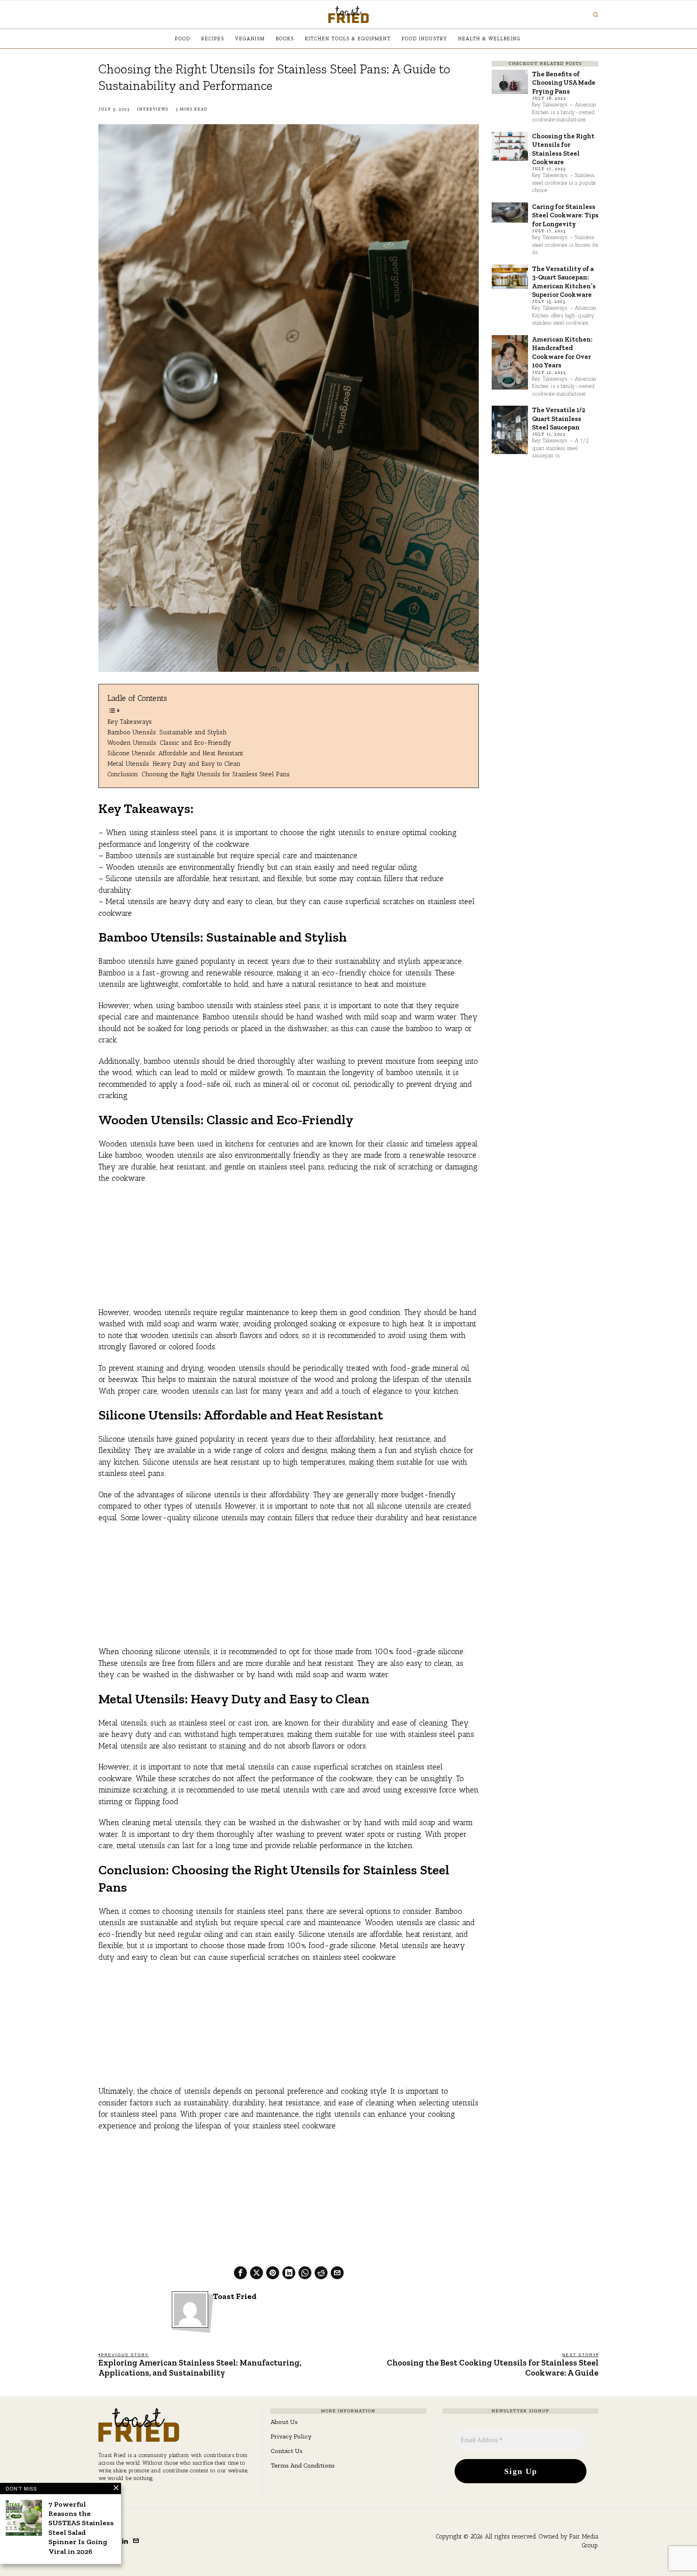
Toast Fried (235, 2296)
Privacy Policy (291, 2436)
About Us (284, 2422)
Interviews (153, 109)
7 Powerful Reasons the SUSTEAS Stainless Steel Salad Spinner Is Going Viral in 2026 (81, 2528)
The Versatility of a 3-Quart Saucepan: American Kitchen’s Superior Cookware (564, 281)
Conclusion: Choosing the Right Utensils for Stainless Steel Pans (198, 774)
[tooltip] (240, 2273)
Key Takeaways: (130, 722)
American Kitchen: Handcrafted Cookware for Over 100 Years (562, 352)
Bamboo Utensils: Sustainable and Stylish (167, 732)
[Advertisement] (289, 1250)
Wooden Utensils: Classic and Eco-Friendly (169, 743)
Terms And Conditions (303, 2465)
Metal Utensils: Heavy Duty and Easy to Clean (174, 764)
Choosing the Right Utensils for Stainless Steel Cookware (563, 149)
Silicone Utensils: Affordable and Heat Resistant (175, 753)
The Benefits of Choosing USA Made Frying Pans (564, 82)
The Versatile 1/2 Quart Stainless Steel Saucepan (559, 418)
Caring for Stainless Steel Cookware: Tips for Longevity (565, 215)
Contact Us (287, 2451)
